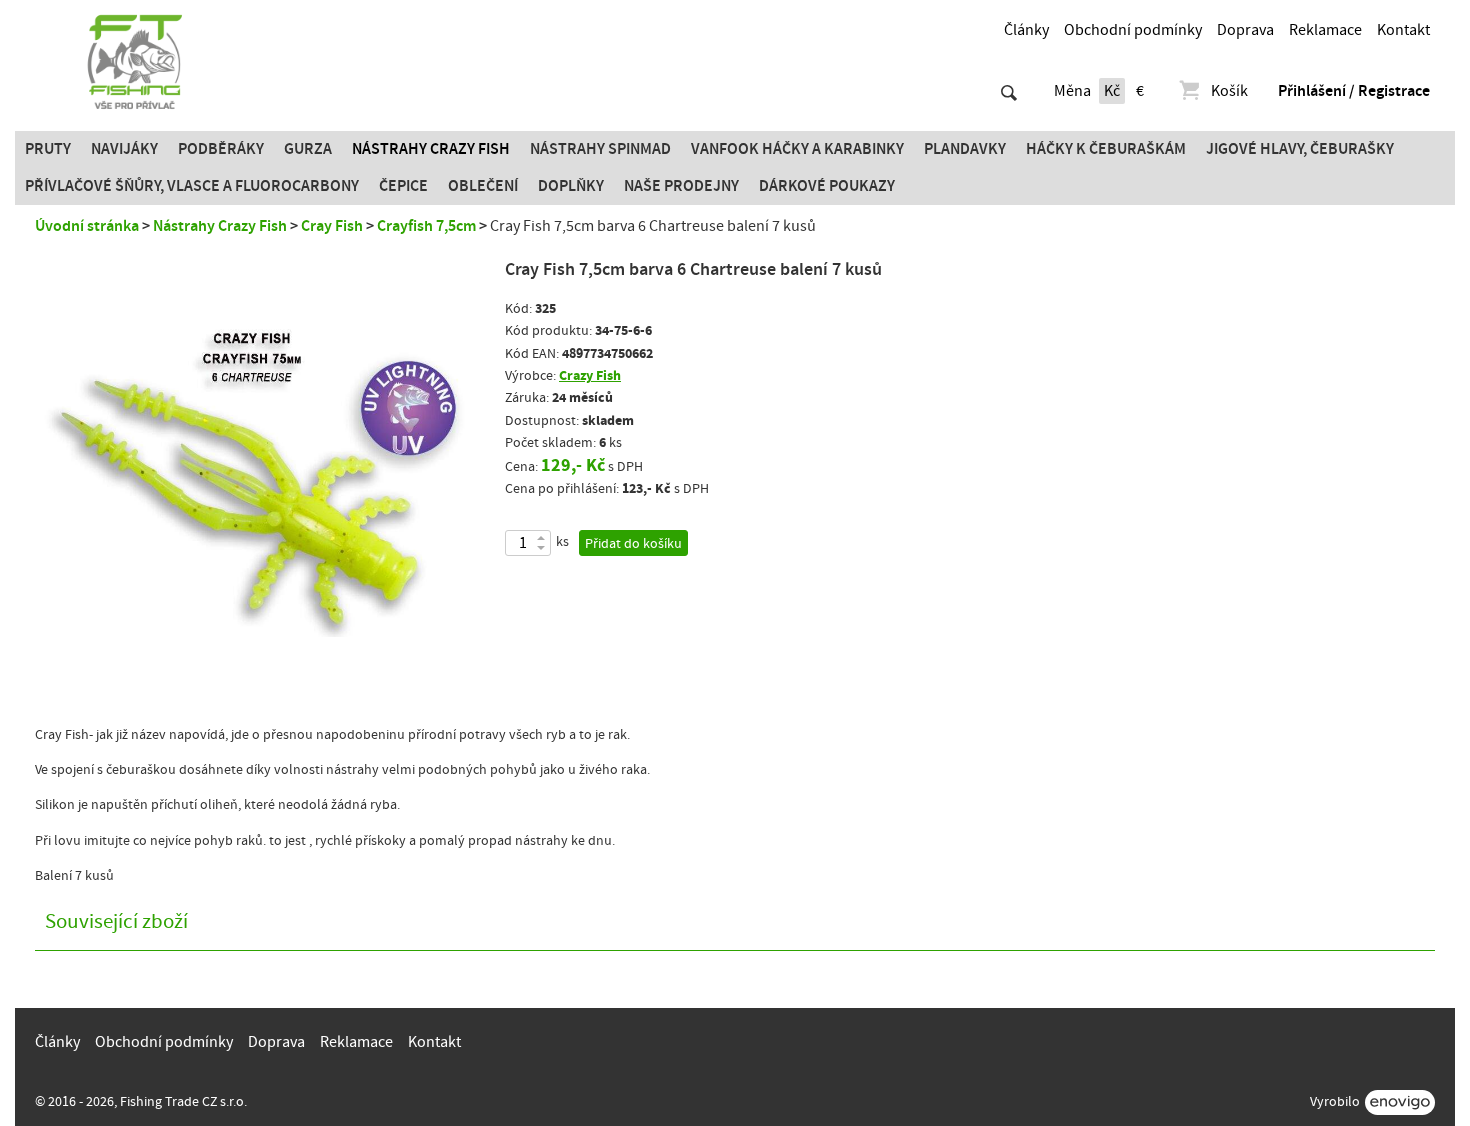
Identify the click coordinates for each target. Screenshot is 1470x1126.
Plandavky (965, 149)
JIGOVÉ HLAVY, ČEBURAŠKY (1300, 149)
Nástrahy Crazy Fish (431, 149)
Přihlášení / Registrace (1354, 91)
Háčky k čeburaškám (1106, 149)
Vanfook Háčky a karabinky (797, 149)
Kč (1112, 91)
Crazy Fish (590, 375)
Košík (1229, 91)
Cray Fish (332, 226)
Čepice (403, 186)
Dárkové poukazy (827, 186)
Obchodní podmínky (1133, 30)
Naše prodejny (681, 186)
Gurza (308, 149)
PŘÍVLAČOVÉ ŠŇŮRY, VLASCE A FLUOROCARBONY (192, 186)
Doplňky (571, 186)
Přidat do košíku (633, 544)
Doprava (1245, 30)
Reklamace (1325, 30)
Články (1026, 30)
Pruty (48, 149)
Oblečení (483, 186)
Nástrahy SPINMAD (600, 149)
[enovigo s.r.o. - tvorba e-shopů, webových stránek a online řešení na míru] (1400, 1102)
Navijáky (124, 149)
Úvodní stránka (87, 226)
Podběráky (221, 149)
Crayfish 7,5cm (426, 226)
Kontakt (1403, 30)
